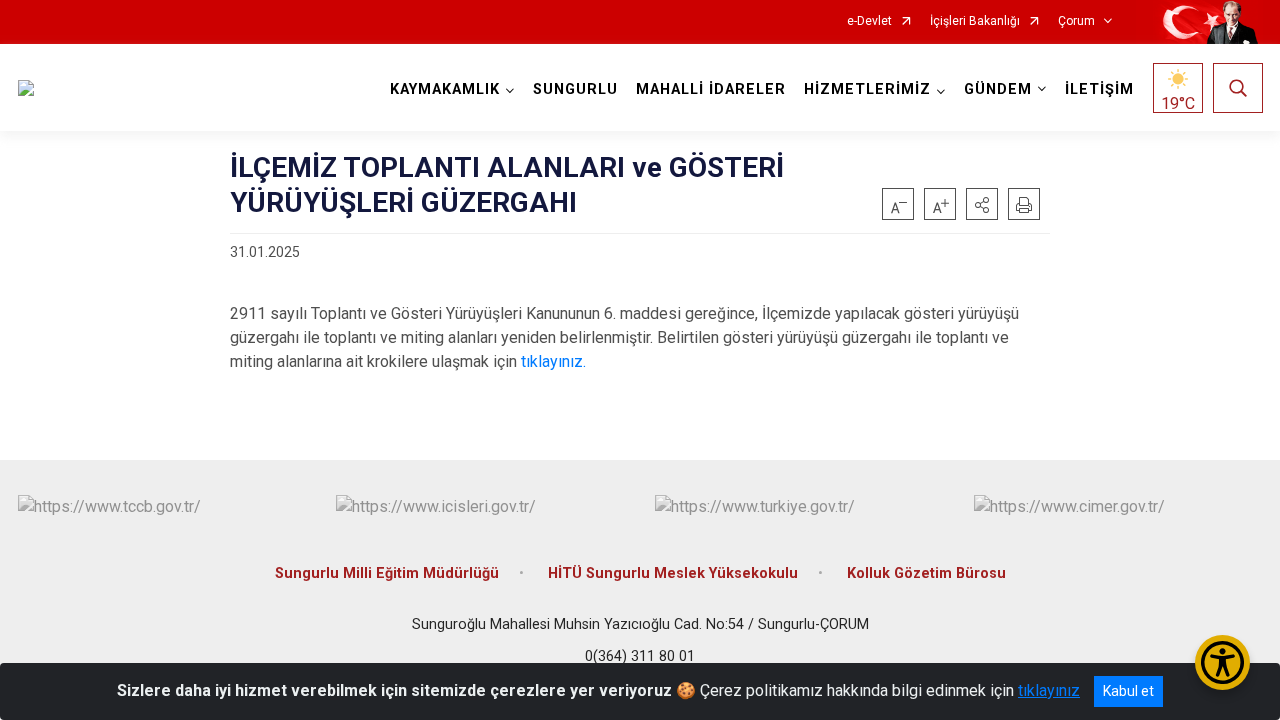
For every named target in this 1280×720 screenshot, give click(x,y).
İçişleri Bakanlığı (975, 21)
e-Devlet (869, 21)
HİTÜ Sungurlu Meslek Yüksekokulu (673, 573)
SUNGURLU (575, 89)
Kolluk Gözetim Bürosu (926, 573)
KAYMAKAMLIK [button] (445, 89)
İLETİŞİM (1099, 89)
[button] (982, 204)
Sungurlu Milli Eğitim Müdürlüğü (387, 573)
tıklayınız (1049, 690)
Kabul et (1128, 691)
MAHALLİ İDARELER (711, 89)
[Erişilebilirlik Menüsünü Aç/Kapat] (1222, 662)
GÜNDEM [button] (998, 89)
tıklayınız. (553, 361)
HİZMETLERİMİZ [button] (867, 89)
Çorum (1076, 21)
